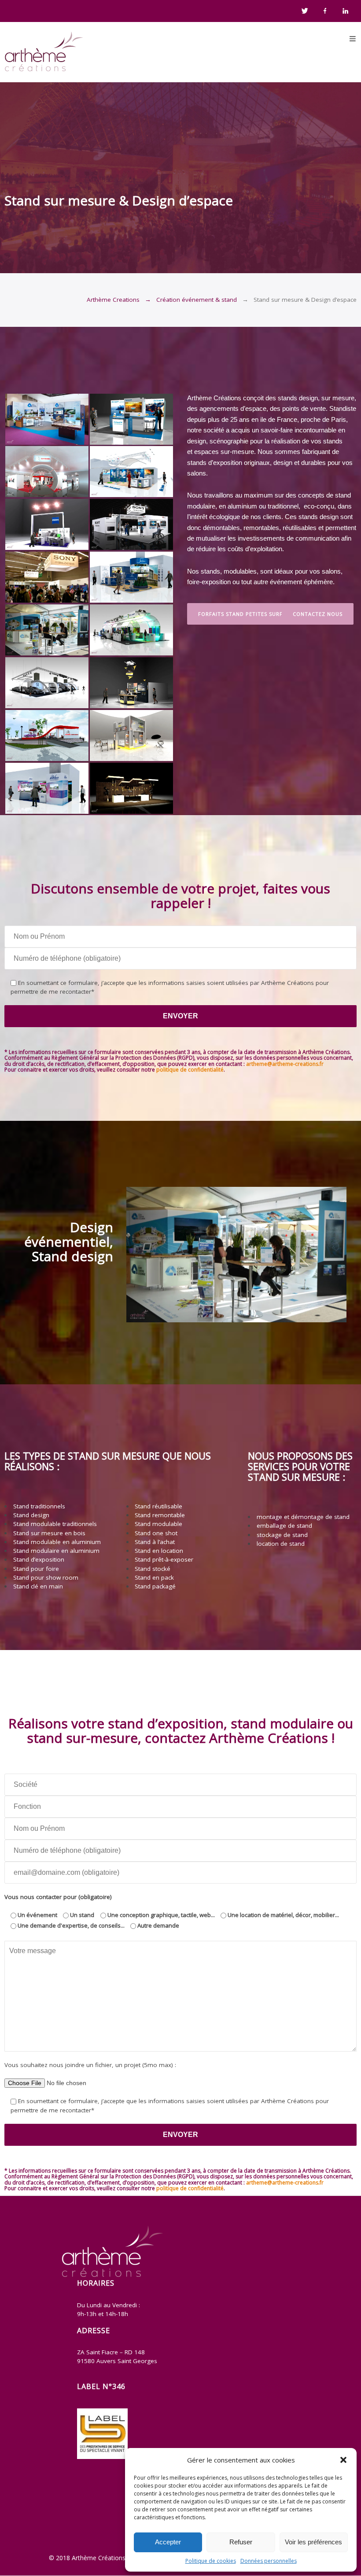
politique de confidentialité (190, 1070)
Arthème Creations (113, 300)
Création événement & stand (197, 300)
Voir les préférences (313, 2542)
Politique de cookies (211, 2561)
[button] (343, 2460)
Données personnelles (269, 2561)
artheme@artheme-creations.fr (285, 1064)
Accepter (168, 2542)
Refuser (241, 2542)
